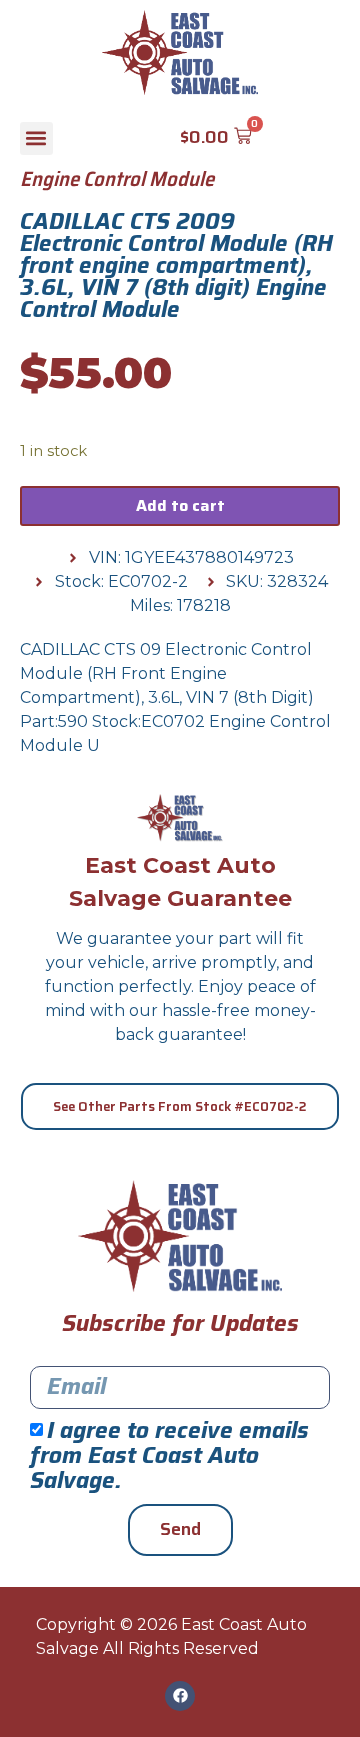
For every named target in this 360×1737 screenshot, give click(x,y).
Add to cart (180, 505)
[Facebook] (180, 1696)
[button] (36, 138)
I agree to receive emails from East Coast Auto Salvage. (169, 1455)
